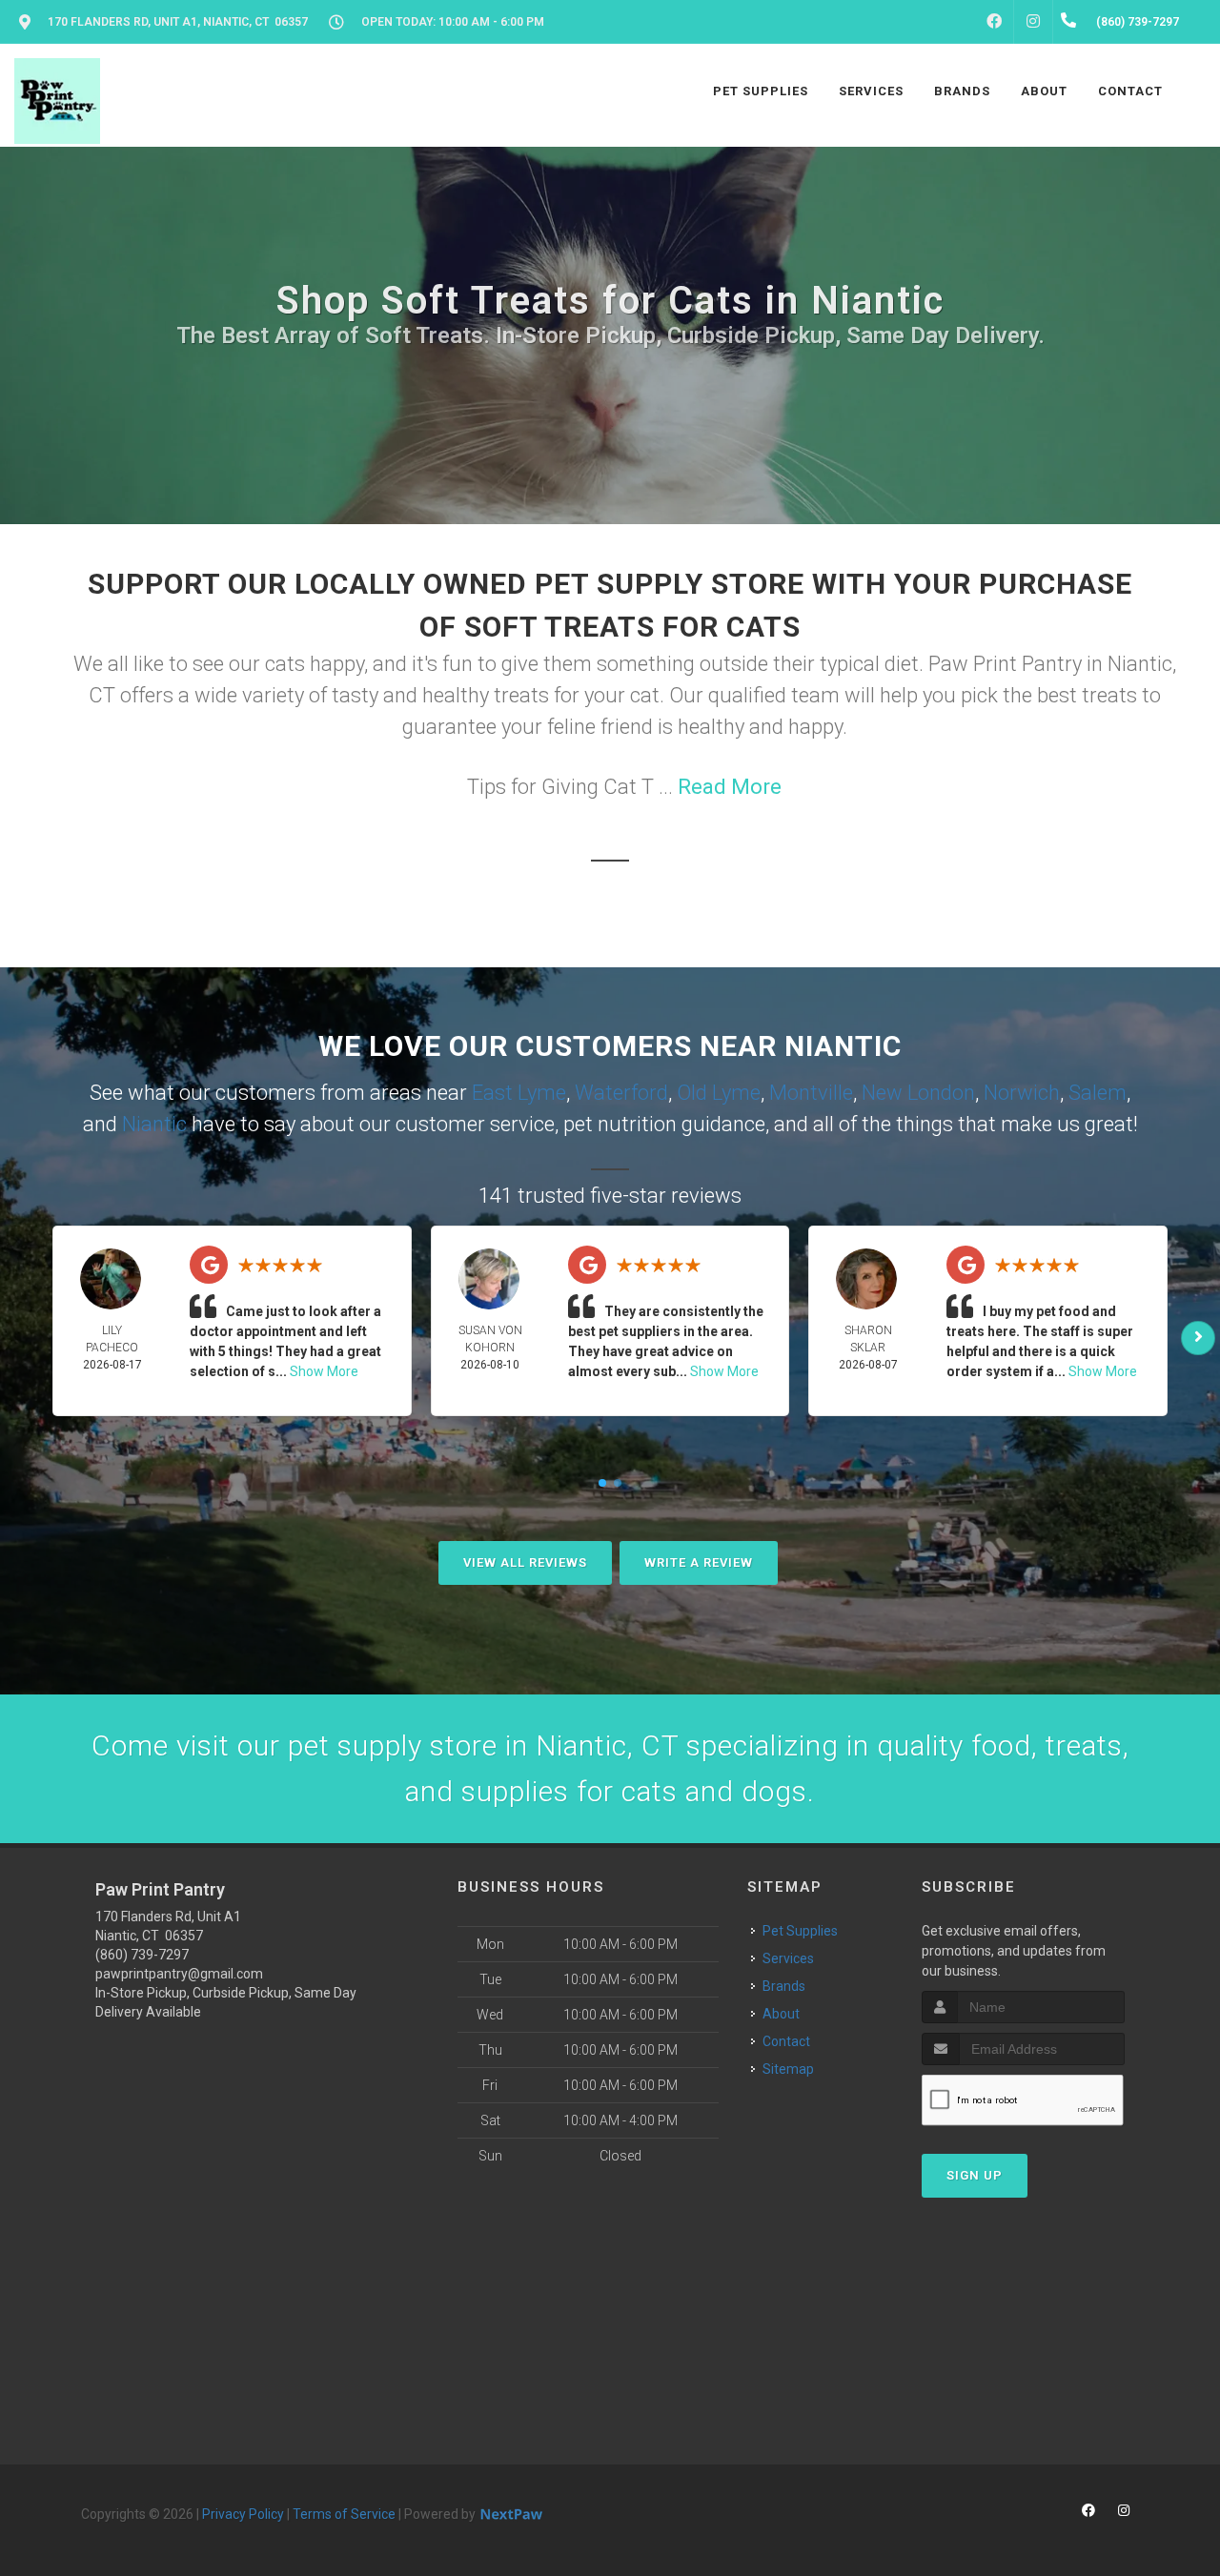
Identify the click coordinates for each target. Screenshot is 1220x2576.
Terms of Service (344, 2514)
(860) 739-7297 (142, 1955)
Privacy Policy (243, 2514)
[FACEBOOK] (994, 22)
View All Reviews (525, 1562)
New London (918, 1093)
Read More (730, 787)
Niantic (154, 1124)
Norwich (1022, 1093)
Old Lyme (719, 1093)
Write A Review (699, 1562)
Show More (324, 1371)
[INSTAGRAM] (1033, 22)
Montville (811, 1093)
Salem (1098, 1093)
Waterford (621, 1093)
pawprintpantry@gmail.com (179, 1974)
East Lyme (519, 1093)
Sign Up (975, 2175)
